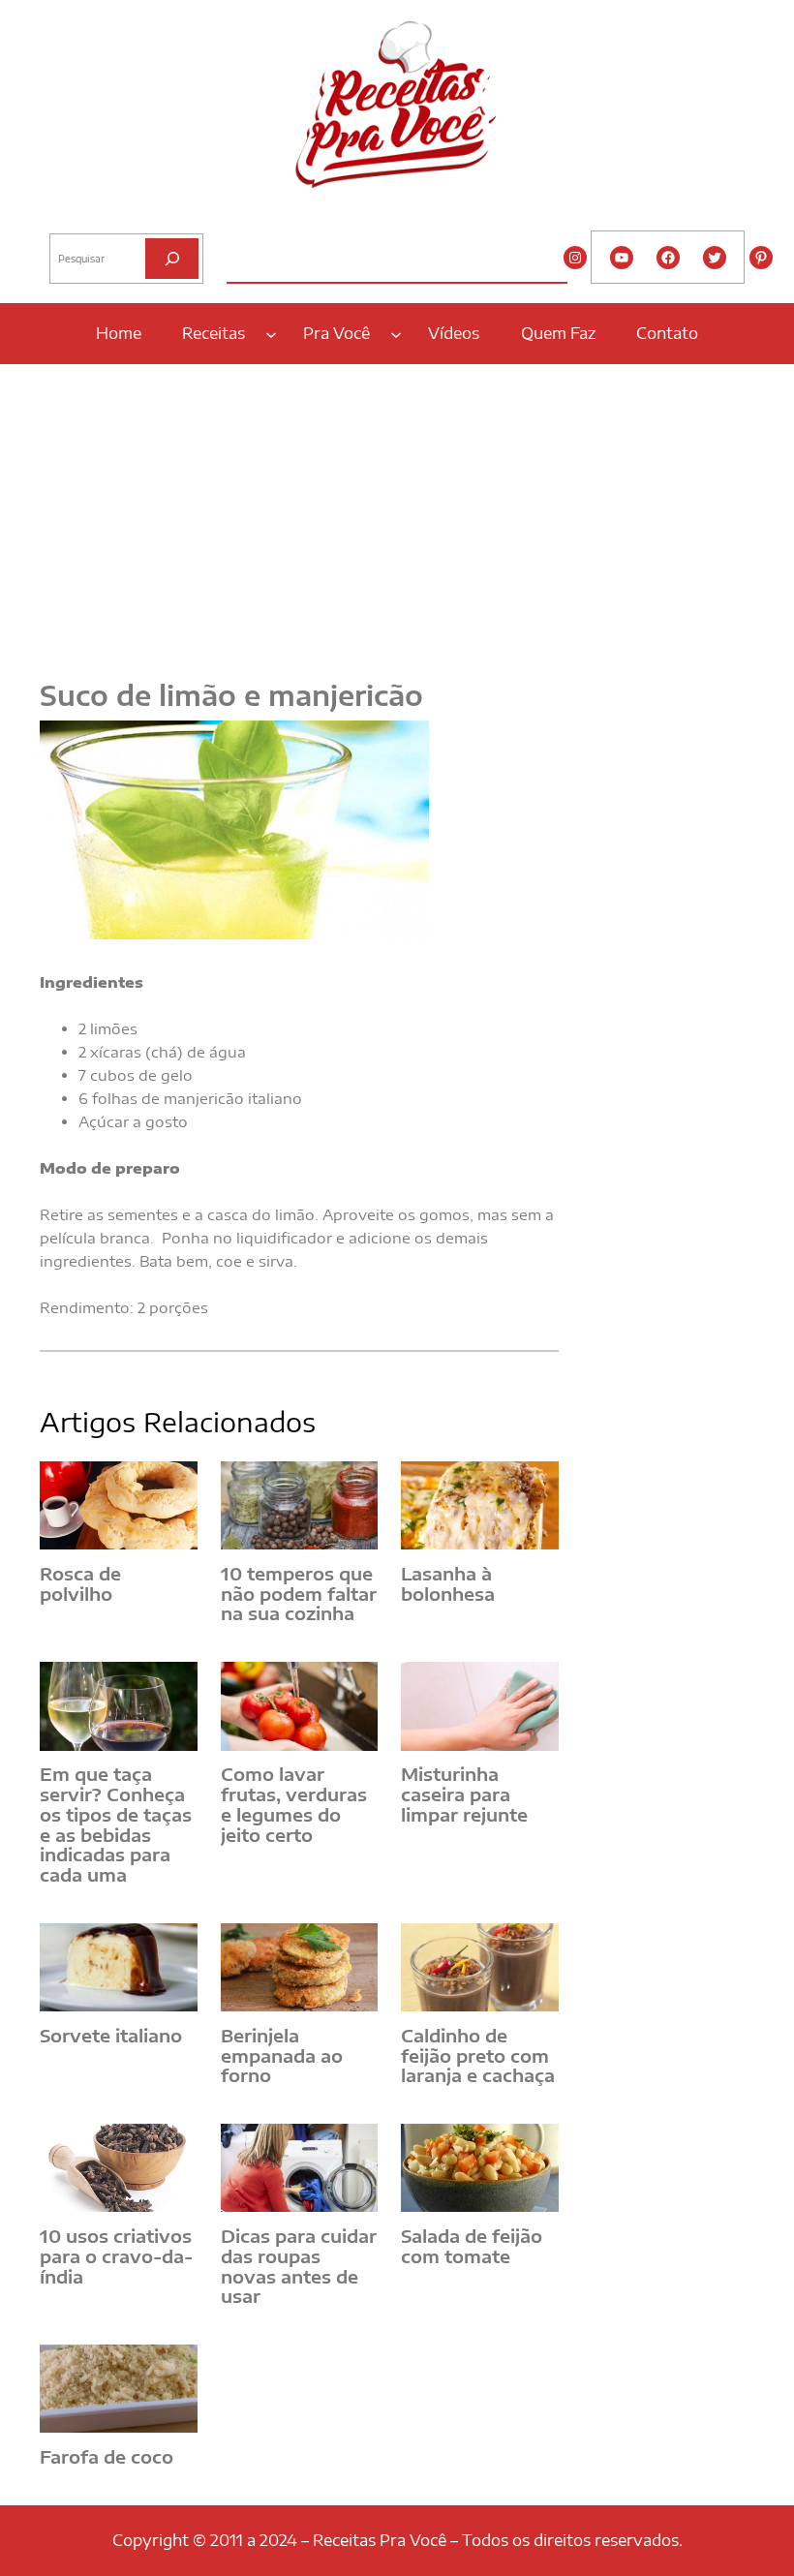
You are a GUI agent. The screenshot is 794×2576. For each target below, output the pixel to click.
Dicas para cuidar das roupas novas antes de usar (299, 2267)
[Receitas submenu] (271, 333)
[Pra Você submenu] (396, 333)
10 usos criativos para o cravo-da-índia (116, 2256)
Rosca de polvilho (80, 1584)
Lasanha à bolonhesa (448, 1584)
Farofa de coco (107, 2457)
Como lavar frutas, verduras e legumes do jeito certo (294, 1805)
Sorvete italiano (111, 2036)
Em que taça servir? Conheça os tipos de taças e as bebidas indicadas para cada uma (116, 1825)
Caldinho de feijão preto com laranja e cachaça (478, 2056)
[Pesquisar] (172, 258)
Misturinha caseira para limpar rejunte (464, 1794)
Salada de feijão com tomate (472, 2246)
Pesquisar (76, 218)
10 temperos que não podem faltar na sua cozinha (299, 1594)
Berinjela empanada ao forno (282, 2056)
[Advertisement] (397, 510)
